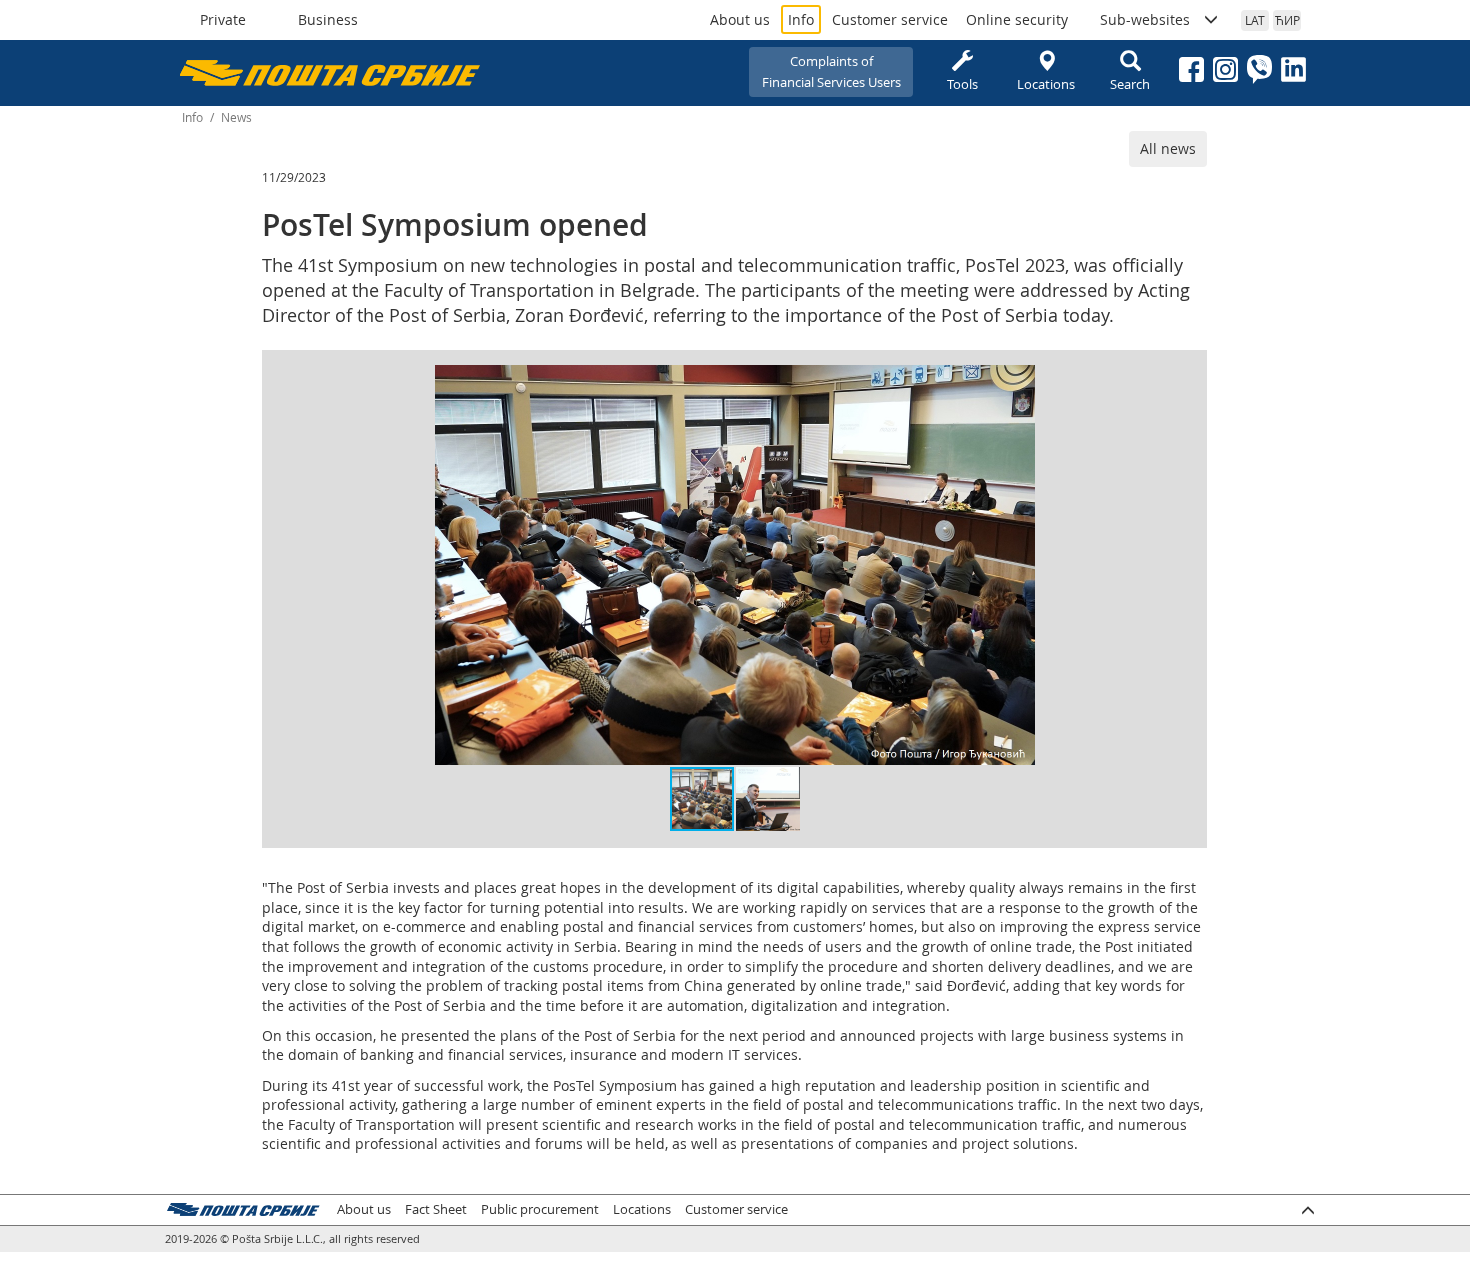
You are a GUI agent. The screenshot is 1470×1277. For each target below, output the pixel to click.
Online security (1017, 19)
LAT (1255, 20)
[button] (1017, 383)
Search (1130, 84)
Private (223, 19)
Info (801, 19)
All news (1168, 148)
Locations (1046, 84)
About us (740, 19)
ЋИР (1287, 20)
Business (328, 19)
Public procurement (540, 1209)
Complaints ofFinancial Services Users (831, 71)
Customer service (890, 19)
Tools (962, 84)
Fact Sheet (436, 1209)
